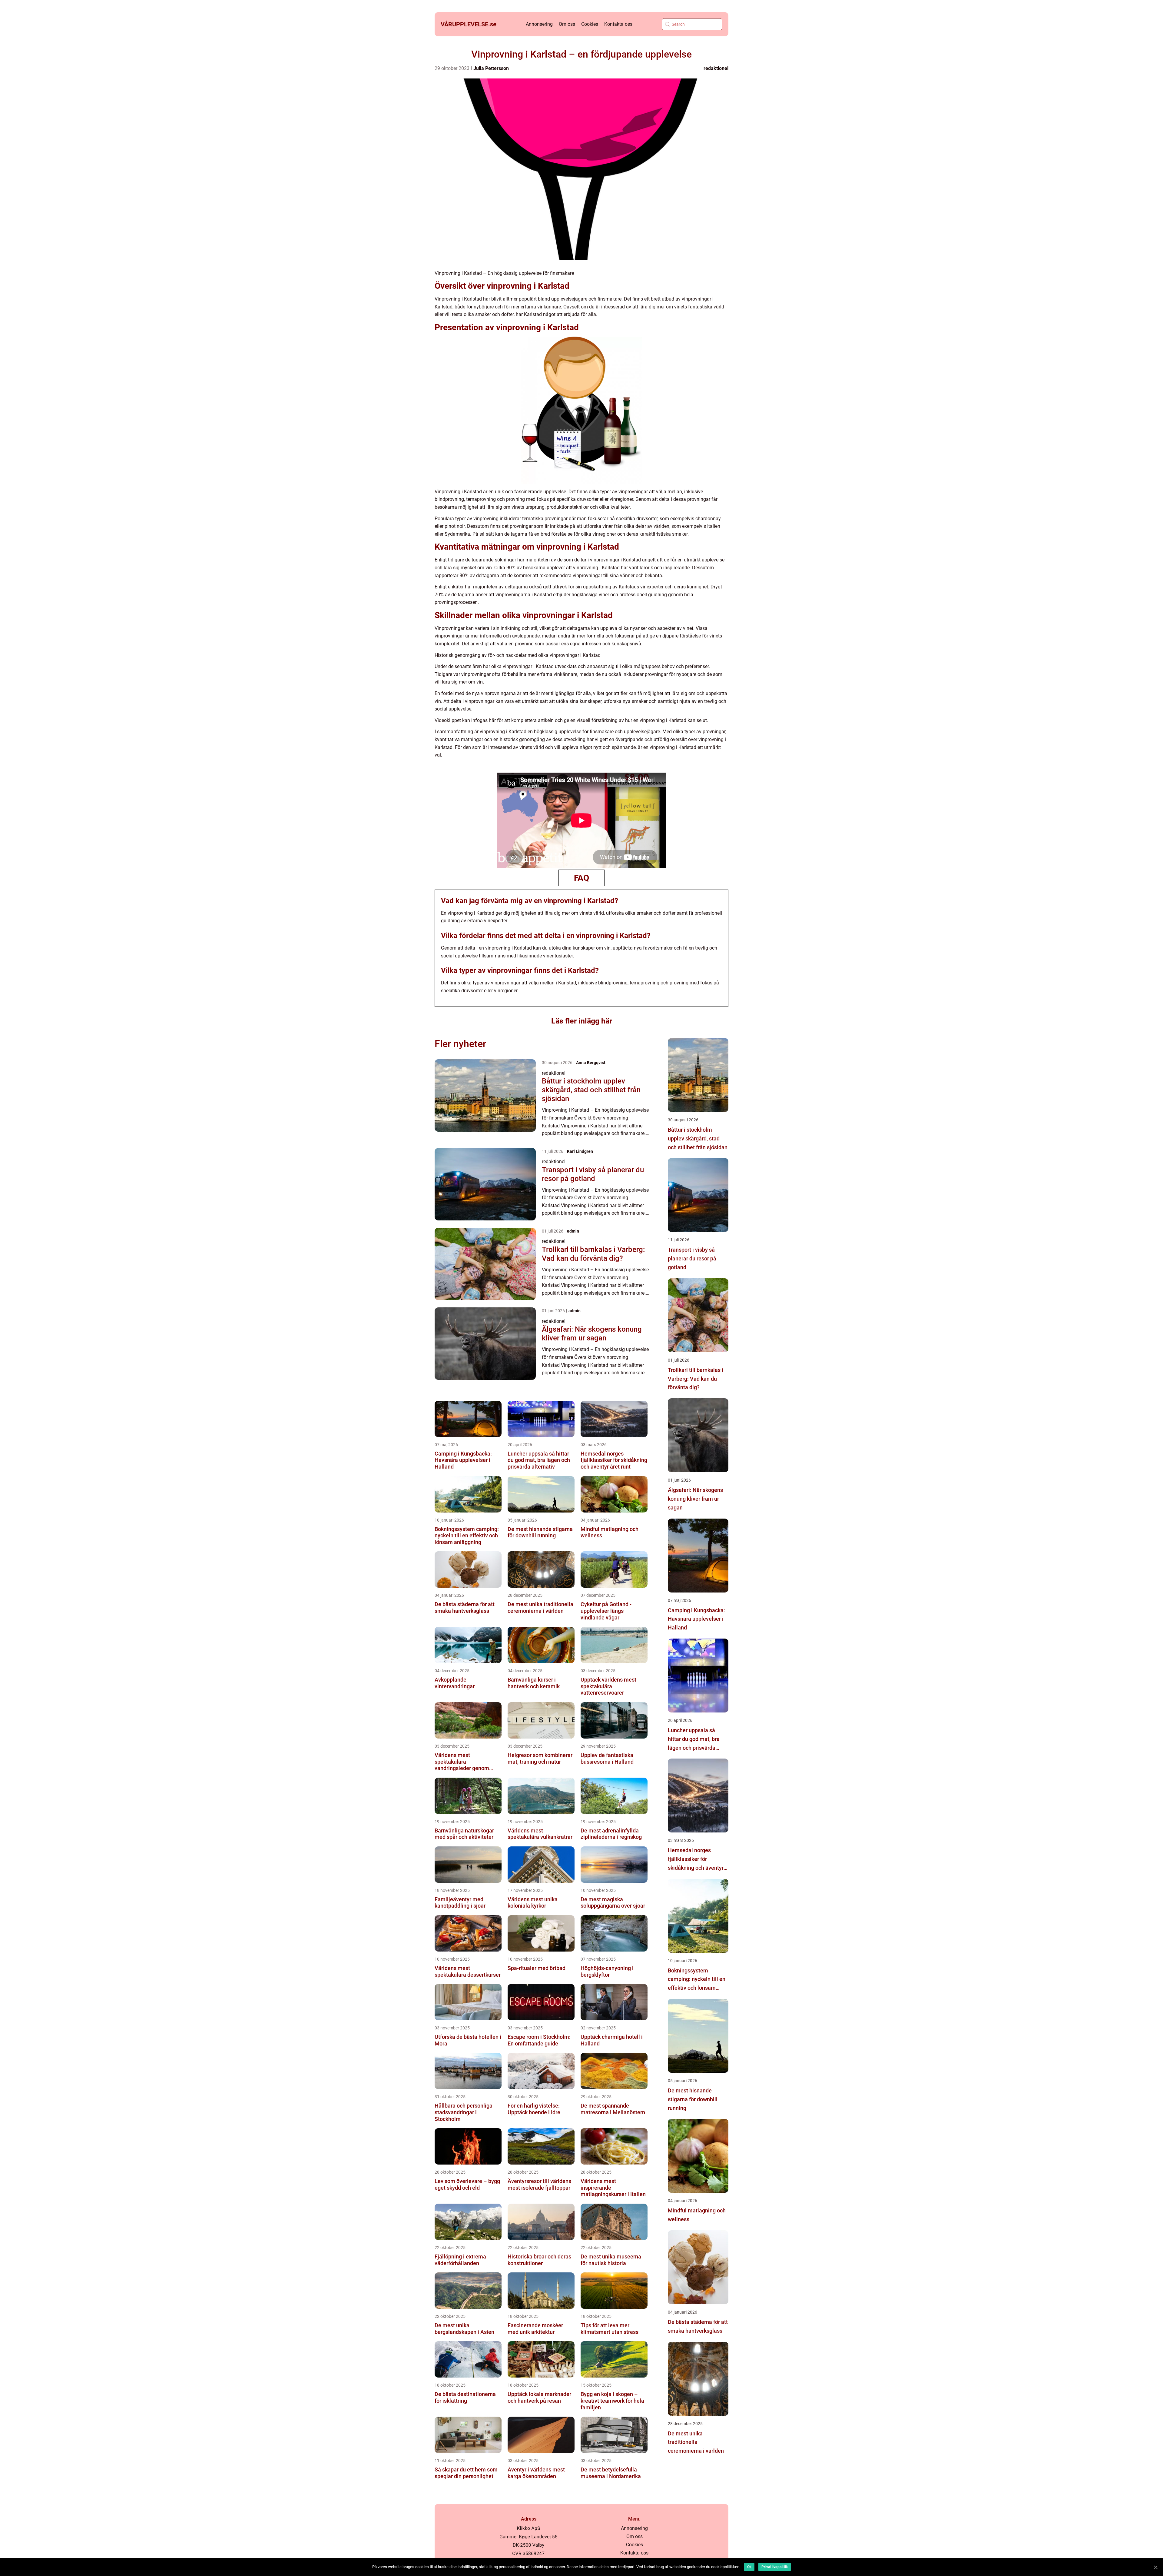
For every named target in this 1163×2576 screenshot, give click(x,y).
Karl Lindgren (580, 1151)
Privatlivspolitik (775, 2567)
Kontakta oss (618, 24)
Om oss (567, 24)
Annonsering (539, 24)
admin (573, 1231)
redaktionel (716, 68)
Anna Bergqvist (591, 1063)
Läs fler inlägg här (582, 1021)
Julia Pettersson (491, 68)
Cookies (590, 24)
